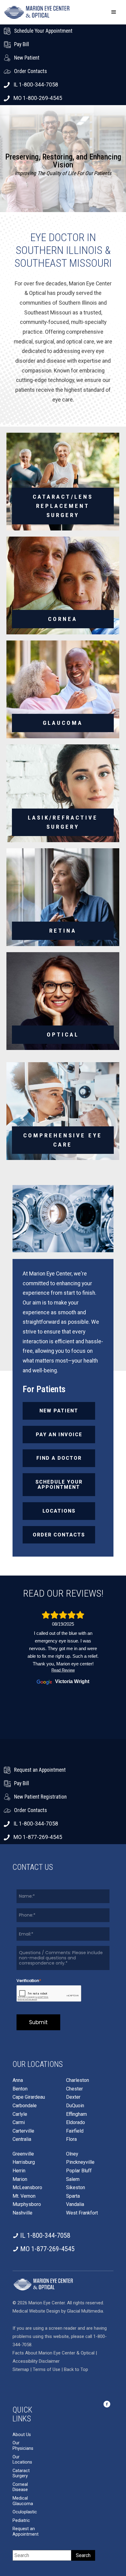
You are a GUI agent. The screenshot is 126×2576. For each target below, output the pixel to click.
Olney (72, 2154)
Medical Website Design (36, 2311)
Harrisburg (24, 2162)
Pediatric (21, 2521)
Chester (74, 2089)
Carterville (23, 2131)
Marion (20, 2179)
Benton (20, 2089)
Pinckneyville (80, 2162)
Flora (71, 2139)
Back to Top (76, 2369)
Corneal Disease (20, 2487)
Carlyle (20, 2114)
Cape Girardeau (29, 2097)
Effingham (76, 2114)
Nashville (22, 2213)
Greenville (23, 2154)
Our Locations (22, 2460)
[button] (114, 12)
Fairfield (75, 2131)
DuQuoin (75, 2106)
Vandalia (75, 2204)
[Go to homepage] (37, 12)
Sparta (73, 2196)
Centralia (22, 2139)
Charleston (78, 2080)
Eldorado (76, 2123)
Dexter (73, 2097)
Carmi (19, 2123)
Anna (18, 2080)
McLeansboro (27, 2188)
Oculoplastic (25, 2512)
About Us (22, 2435)
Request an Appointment (26, 2532)
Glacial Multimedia (85, 2311)
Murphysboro (27, 2204)
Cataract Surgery (21, 2473)
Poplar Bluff (79, 2171)
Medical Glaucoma (23, 2501)
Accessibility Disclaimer (36, 2361)
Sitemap (21, 2369)
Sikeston (76, 2188)
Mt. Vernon (24, 2196)
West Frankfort (82, 2213)
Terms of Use (47, 2369)
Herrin (19, 2171)
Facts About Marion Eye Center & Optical (54, 2353)
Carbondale (25, 2106)
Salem (73, 2179)
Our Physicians (23, 2446)
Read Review (63, 1670)
